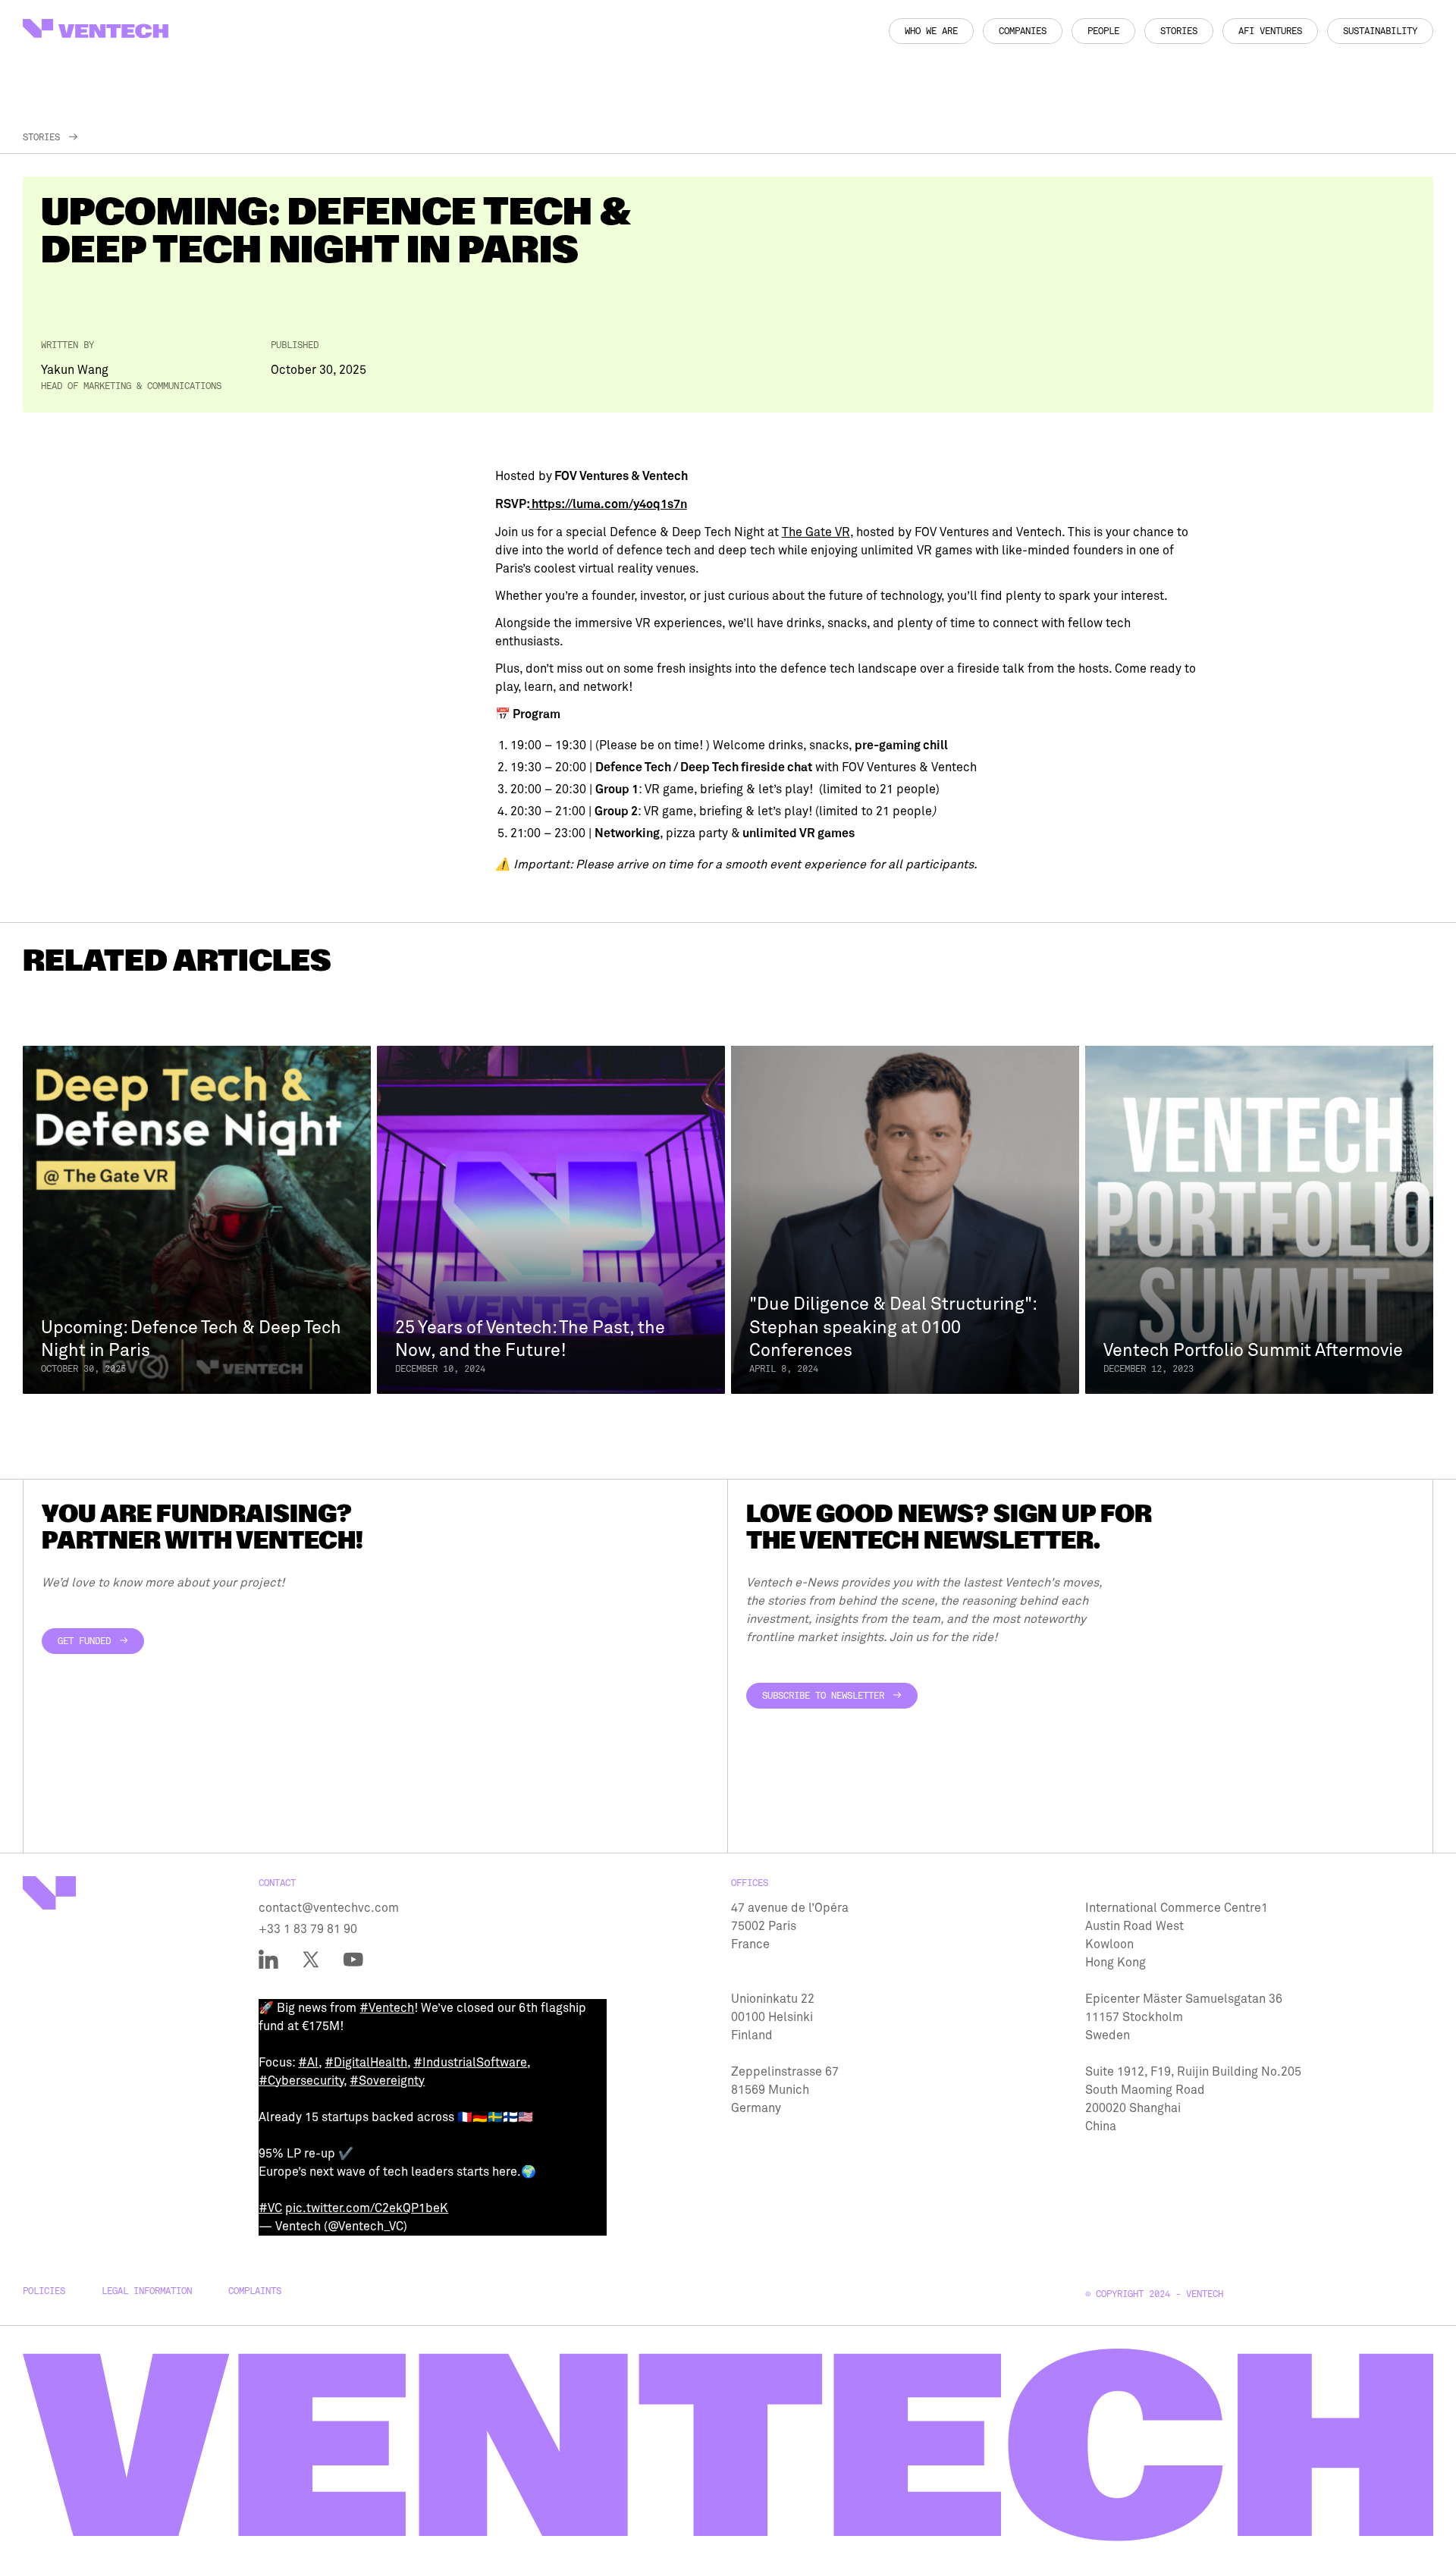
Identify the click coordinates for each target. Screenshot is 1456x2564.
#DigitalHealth (366, 2063)
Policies (44, 2291)
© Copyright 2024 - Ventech (1154, 2294)
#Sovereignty (387, 2081)
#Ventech (387, 2008)
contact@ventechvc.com (329, 1908)
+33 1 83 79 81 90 (308, 1929)
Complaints (255, 2291)
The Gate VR (816, 532)
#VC (270, 2208)
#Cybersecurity (301, 2081)
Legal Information (147, 2291)
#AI (308, 2063)
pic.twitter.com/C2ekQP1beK (367, 2208)
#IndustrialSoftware (470, 2063)
